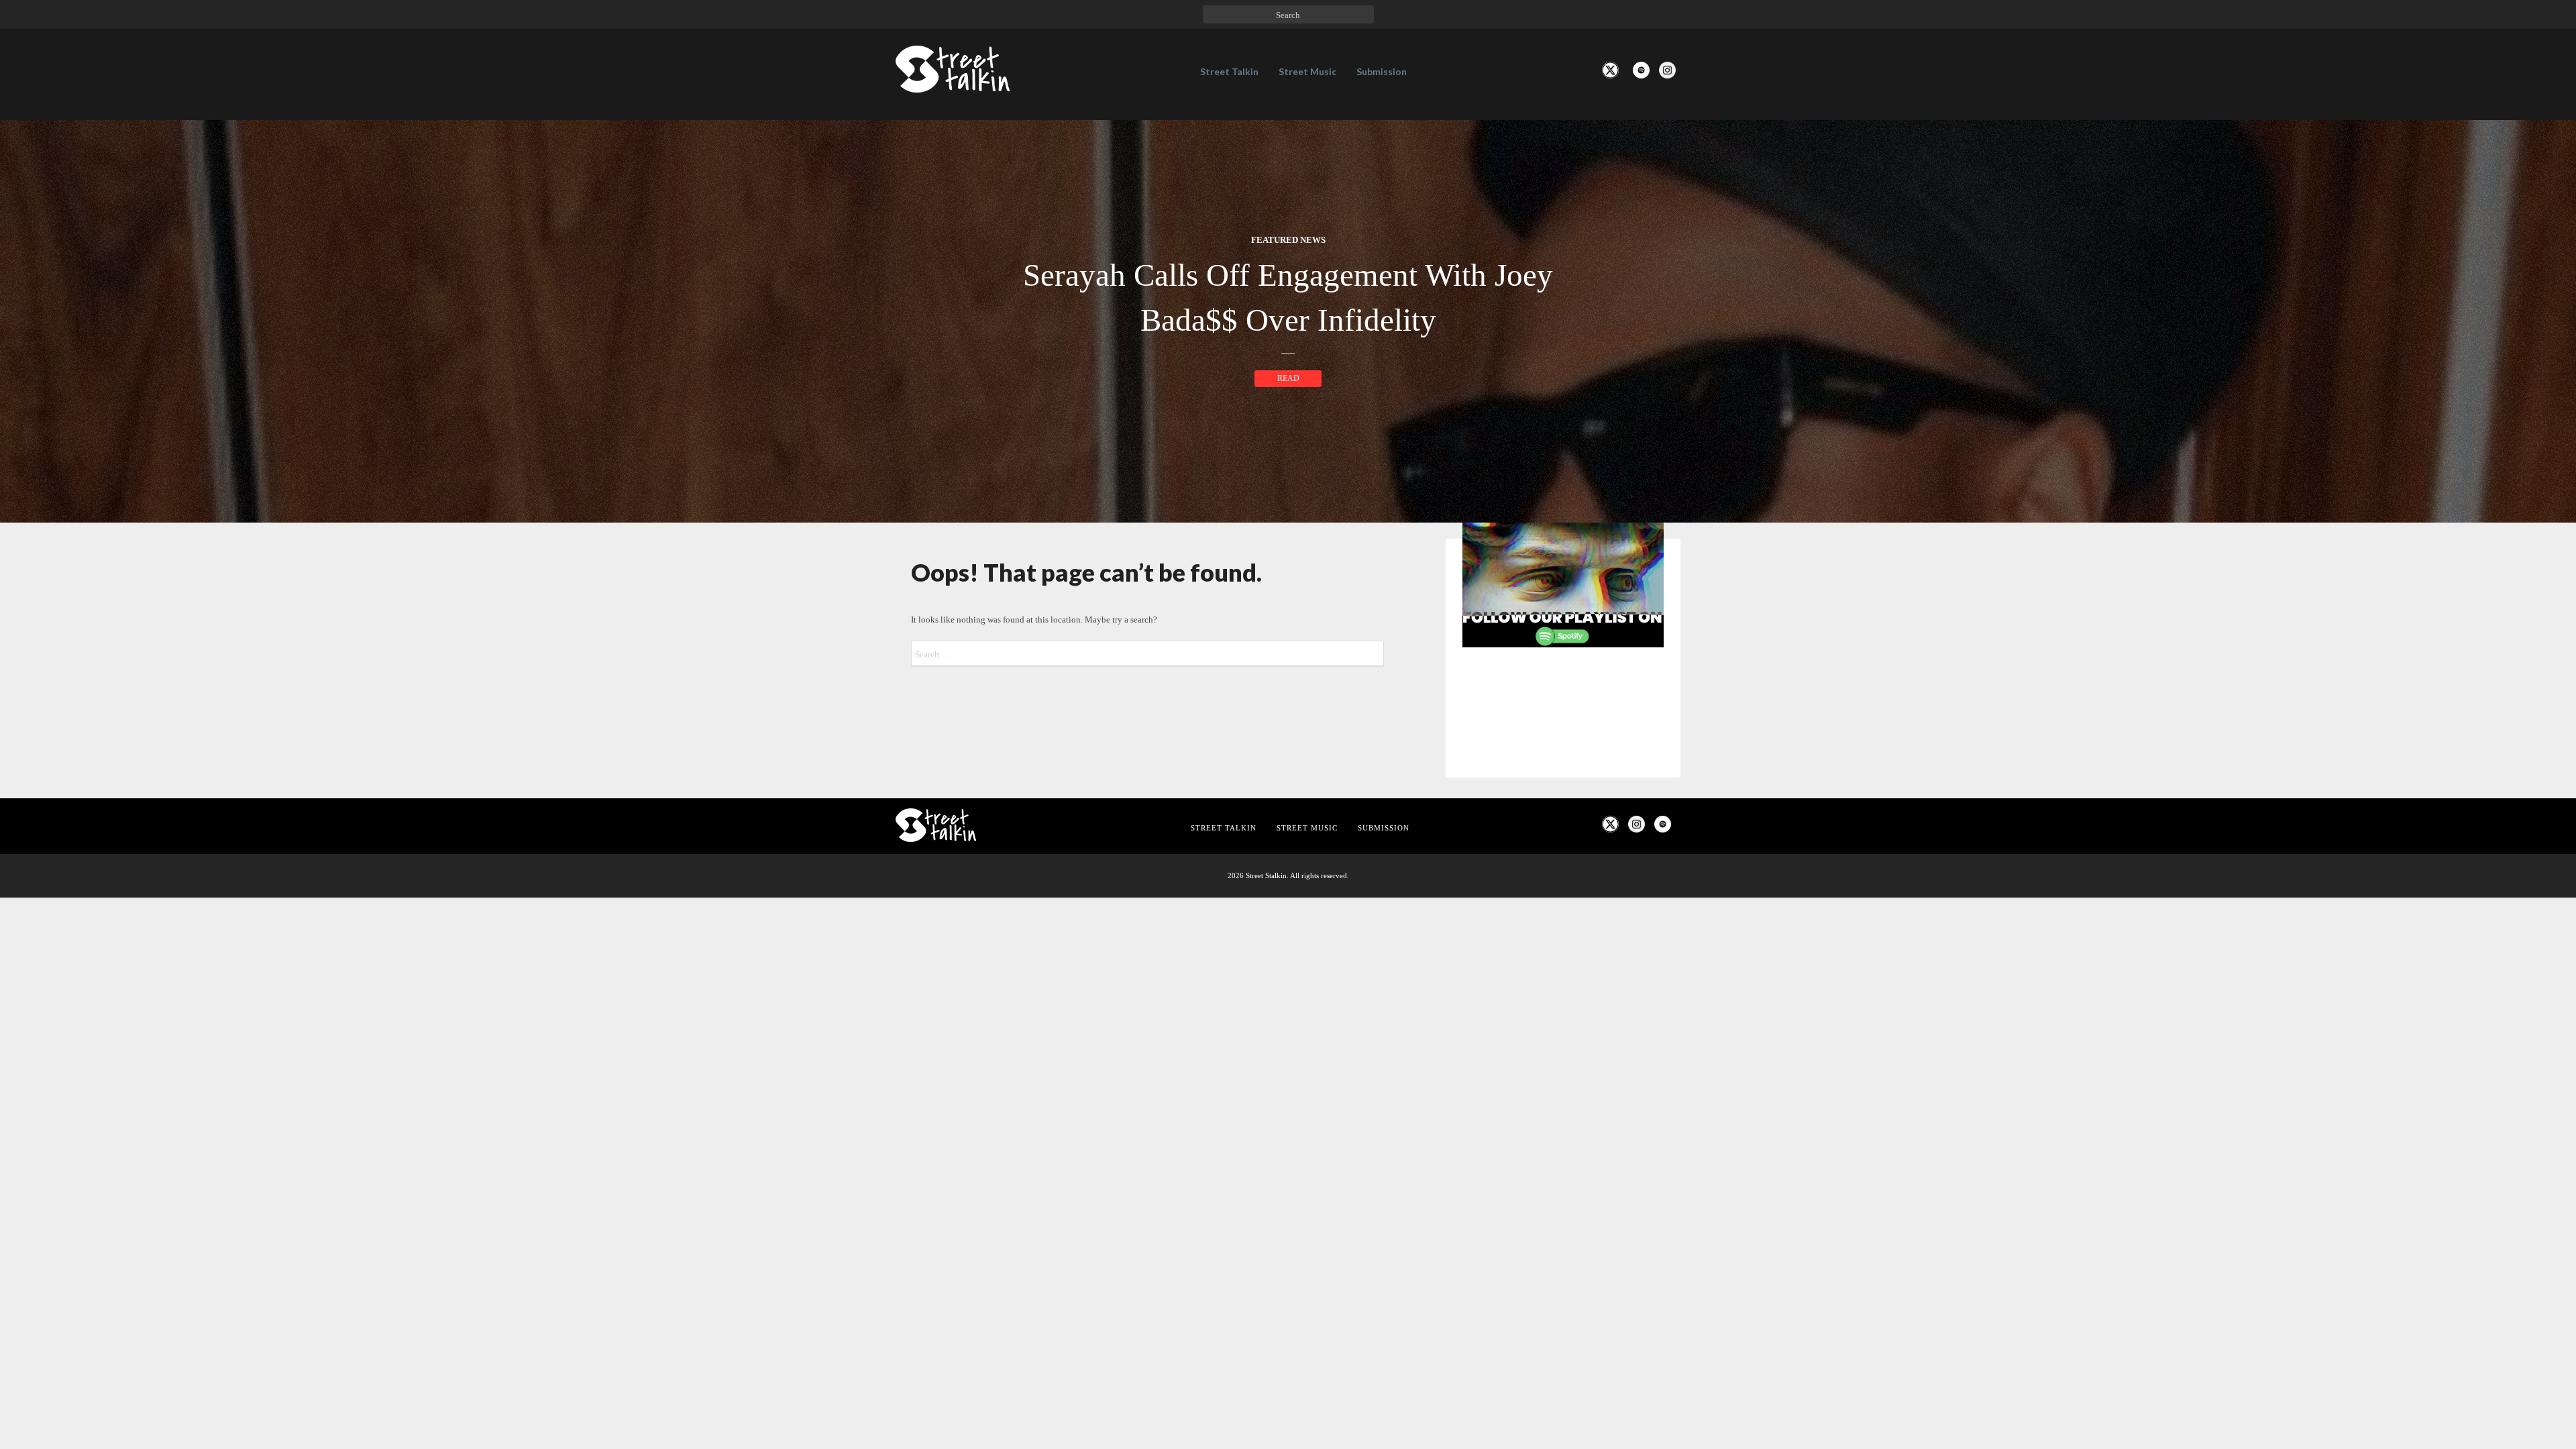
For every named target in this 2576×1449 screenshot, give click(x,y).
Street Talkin (1229, 71)
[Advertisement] (1563, 881)
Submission (1382, 71)
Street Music (1307, 71)
